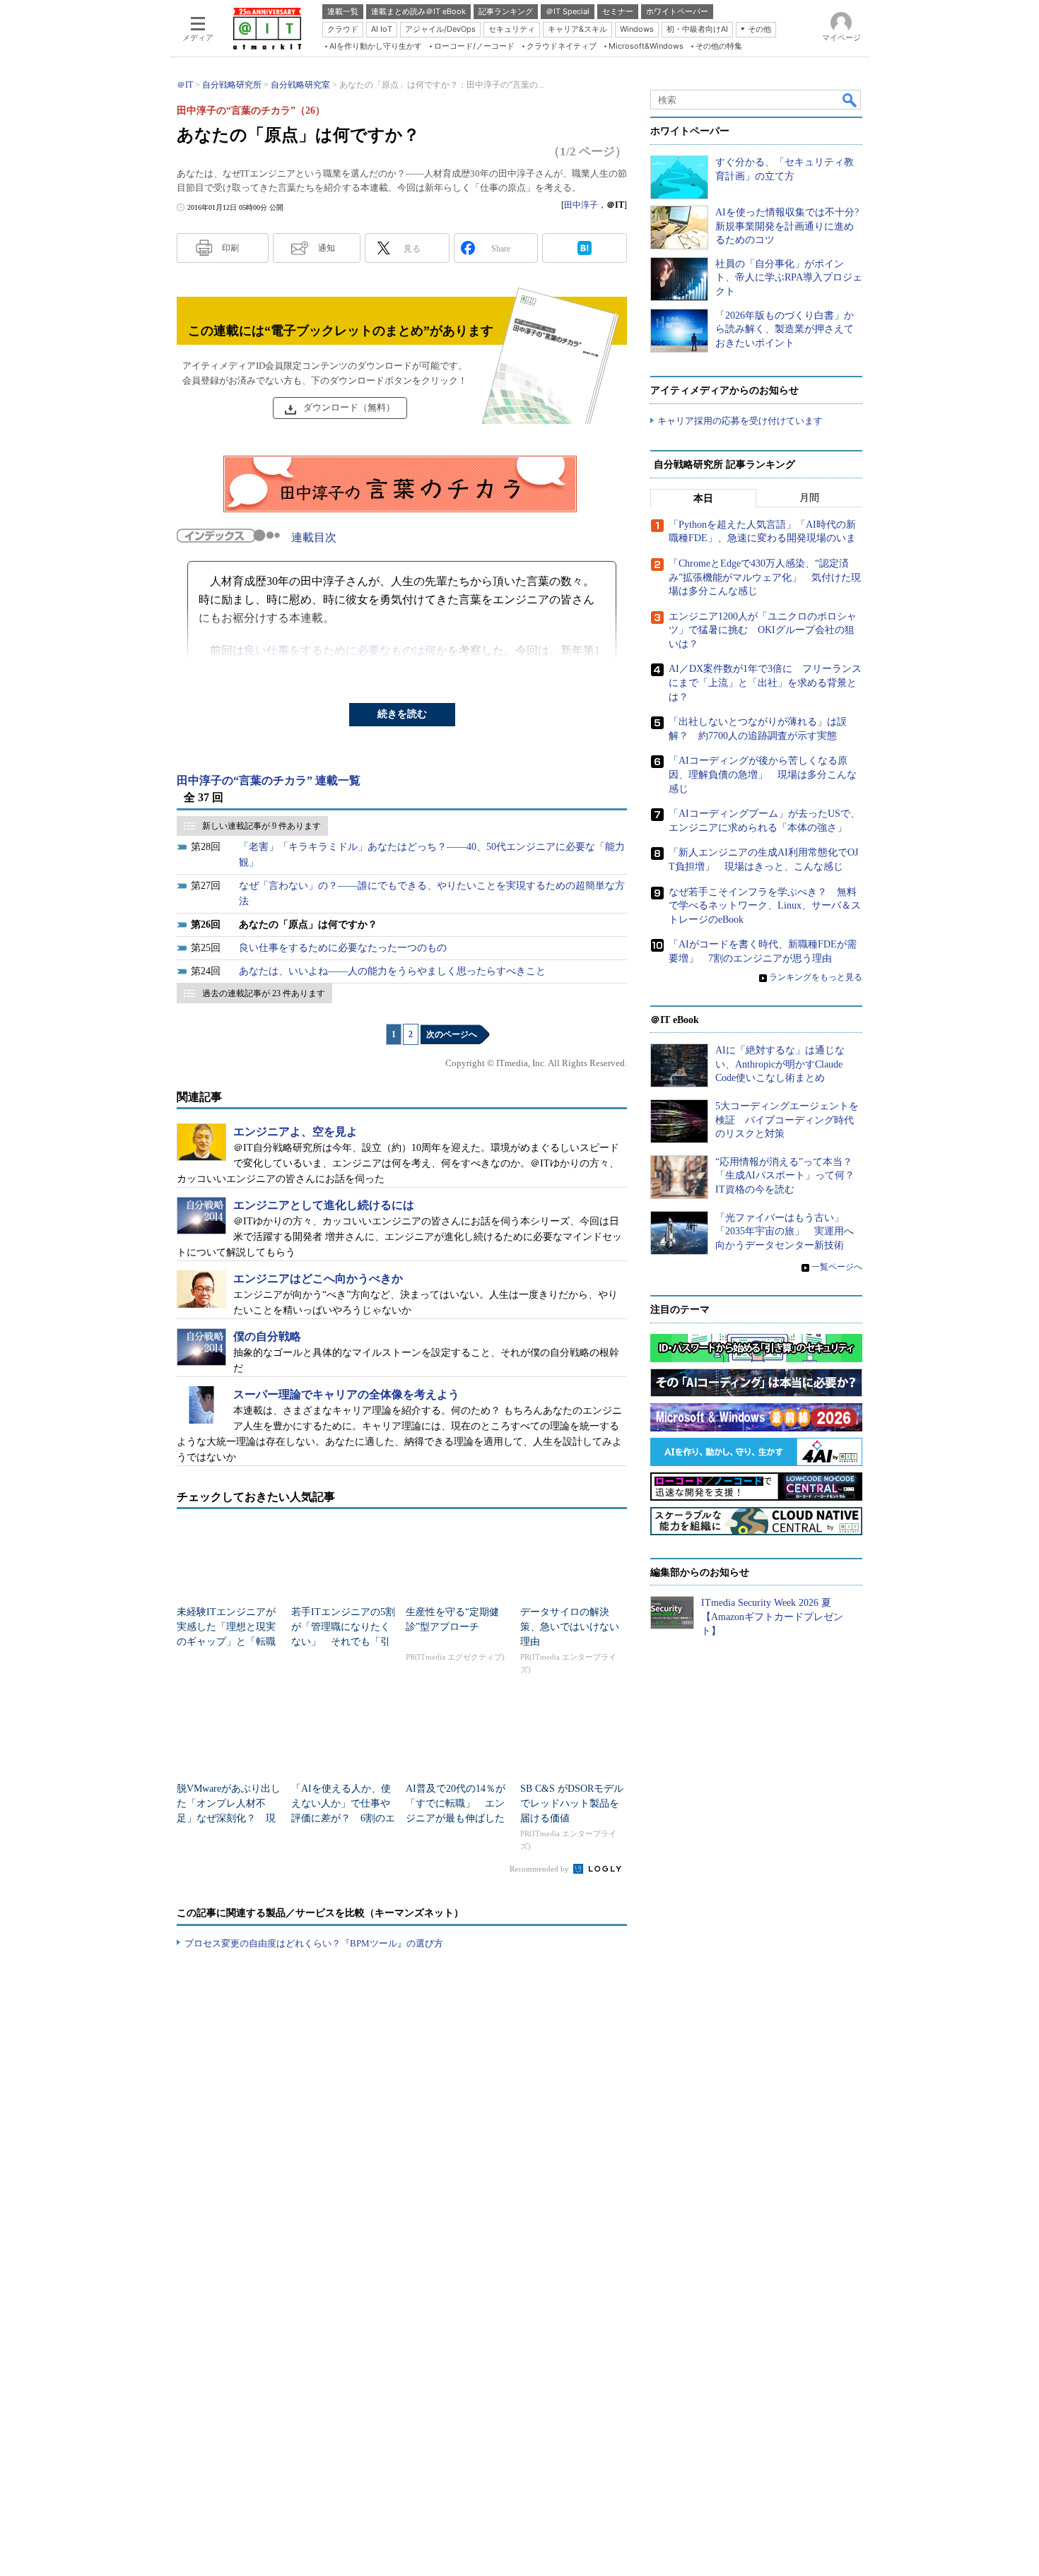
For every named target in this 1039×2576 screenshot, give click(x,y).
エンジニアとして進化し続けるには (324, 1205)
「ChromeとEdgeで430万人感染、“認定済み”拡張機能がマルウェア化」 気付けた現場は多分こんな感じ (765, 577)
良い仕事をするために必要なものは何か (346, 650)
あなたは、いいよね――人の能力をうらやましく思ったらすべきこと (392, 971)
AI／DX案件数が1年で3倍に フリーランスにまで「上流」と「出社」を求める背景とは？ (765, 683)
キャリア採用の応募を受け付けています (740, 421)
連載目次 (314, 537)
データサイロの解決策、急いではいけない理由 (570, 1627)
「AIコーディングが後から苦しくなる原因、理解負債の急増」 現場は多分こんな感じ (763, 774)
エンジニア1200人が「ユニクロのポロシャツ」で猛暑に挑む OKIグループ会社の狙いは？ (763, 630)
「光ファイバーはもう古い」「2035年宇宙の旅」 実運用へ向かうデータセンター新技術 (785, 1231)
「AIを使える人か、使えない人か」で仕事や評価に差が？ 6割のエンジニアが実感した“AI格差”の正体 (343, 1818)
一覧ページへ (837, 1267)
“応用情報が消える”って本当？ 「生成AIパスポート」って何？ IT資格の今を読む (790, 1176)
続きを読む (402, 714)
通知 (327, 248)
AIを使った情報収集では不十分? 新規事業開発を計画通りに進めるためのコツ (787, 226)
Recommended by (540, 1869)
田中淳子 (581, 205)
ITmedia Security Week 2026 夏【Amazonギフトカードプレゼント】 (772, 1617)
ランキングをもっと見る (816, 977)
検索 (850, 100)
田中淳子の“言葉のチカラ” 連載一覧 (269, 780)
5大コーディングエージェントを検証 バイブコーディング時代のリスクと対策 (787, 1120)
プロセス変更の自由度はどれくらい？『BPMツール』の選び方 (314, 1943)
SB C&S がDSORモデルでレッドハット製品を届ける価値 (572, 1803)
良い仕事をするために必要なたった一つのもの (343, 948)
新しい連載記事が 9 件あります (262, 826)
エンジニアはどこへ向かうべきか (318, 1278)
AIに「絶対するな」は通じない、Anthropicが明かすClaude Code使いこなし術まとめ (780, 1064)
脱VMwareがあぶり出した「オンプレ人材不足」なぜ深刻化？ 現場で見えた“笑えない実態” (229, 1818)
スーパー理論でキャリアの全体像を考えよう (346, 1394)
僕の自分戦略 (267, 1336)
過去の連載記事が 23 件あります (264, 993)
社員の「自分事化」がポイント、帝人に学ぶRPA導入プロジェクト (789, 278)
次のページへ (452, 1034)
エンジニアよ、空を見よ (295, 1132)
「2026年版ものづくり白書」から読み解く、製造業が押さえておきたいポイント (785, 329)
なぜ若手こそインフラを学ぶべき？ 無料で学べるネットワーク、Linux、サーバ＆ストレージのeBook (765, 906)
